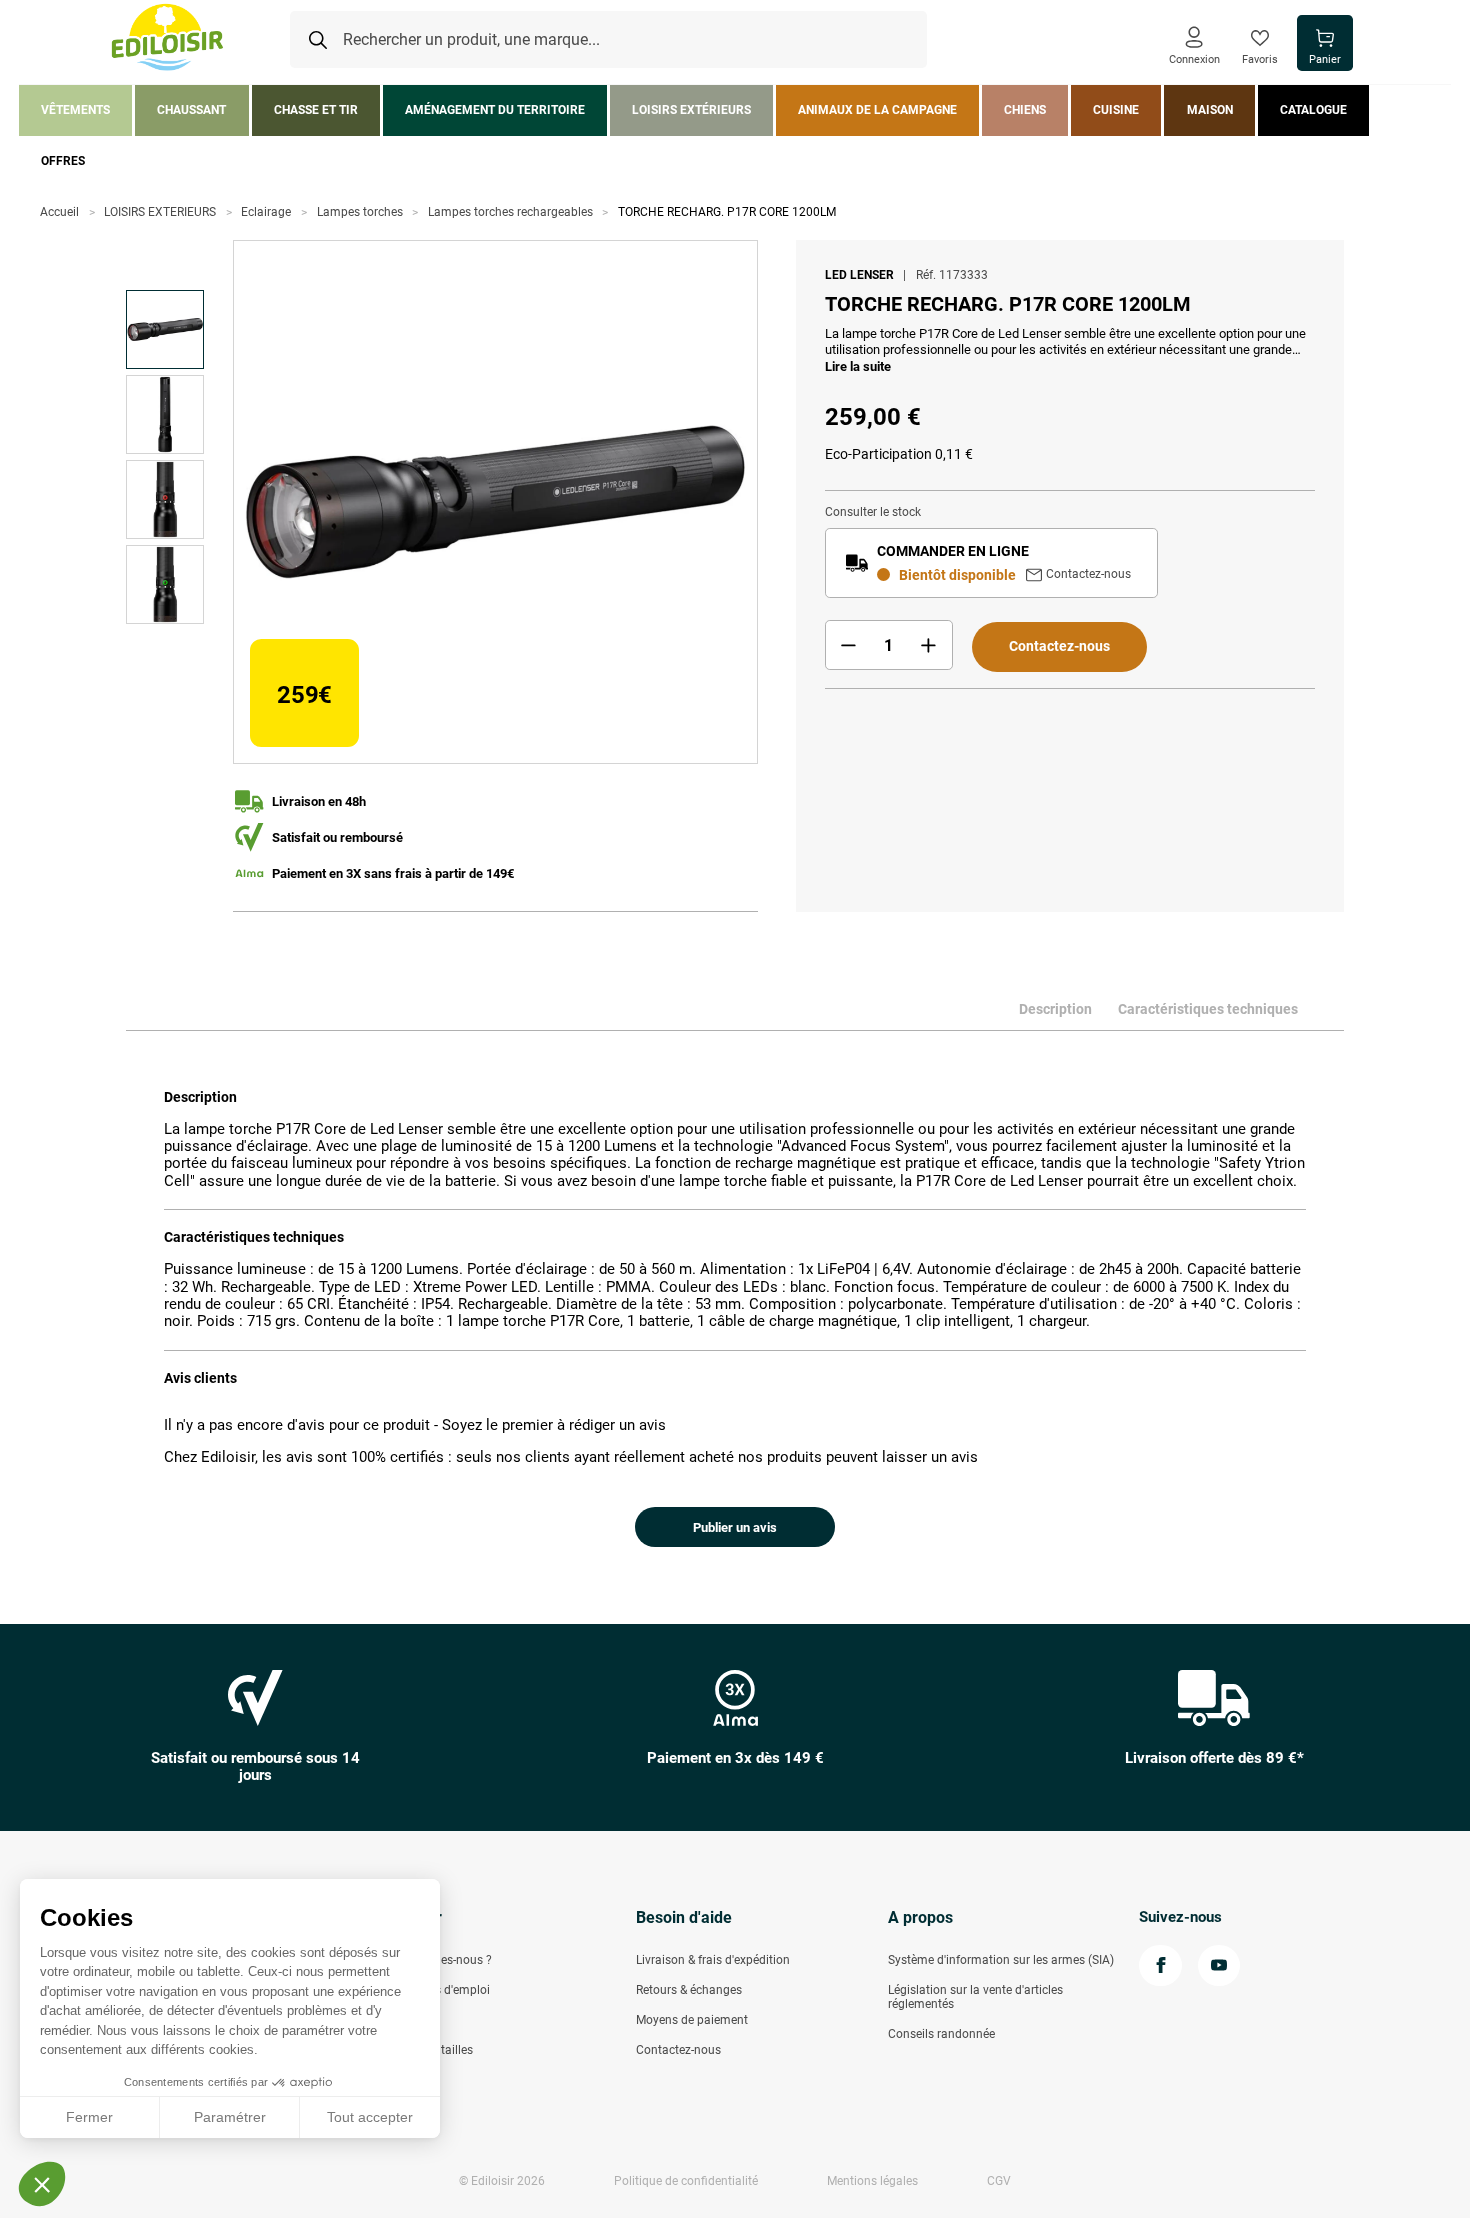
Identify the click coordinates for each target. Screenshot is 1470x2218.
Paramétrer (230, 2117)
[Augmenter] (929, 645)
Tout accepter (370, 2117)
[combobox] (608, 40)
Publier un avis (735, 1527)
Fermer (89, 2117)
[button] (42, 2184)
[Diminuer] (849, 645)
